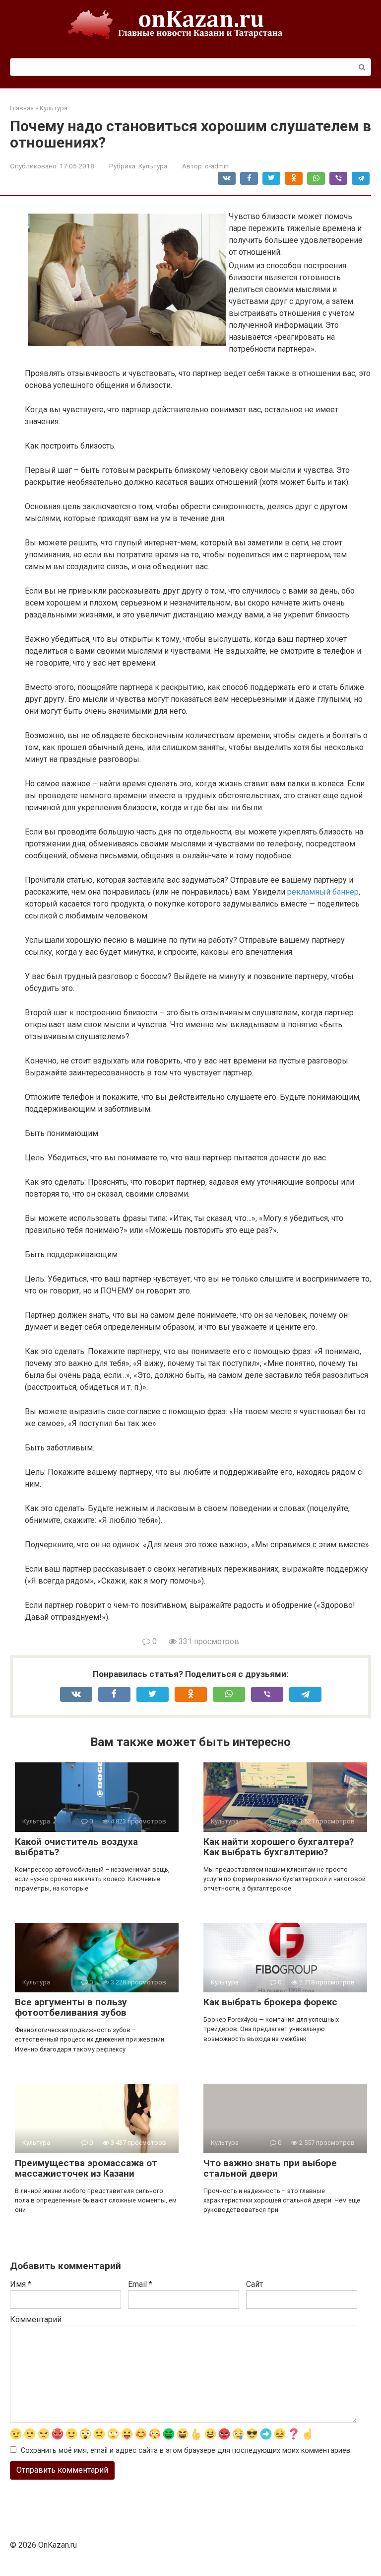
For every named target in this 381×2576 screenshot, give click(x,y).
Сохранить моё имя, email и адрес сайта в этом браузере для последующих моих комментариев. (186, 2451)
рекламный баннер (323, 892)
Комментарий (36, 2319)
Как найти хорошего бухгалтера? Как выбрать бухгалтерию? (279, 1847)
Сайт (254, 2284)
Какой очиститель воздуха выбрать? (76, 1847)
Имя (21, 2284)
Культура (153, 166)
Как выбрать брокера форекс (270, 2002)
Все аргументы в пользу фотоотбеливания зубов (71, 2007)
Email (140, 2284)
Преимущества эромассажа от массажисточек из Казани (86, 2168)
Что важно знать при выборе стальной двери (270, 2168)
